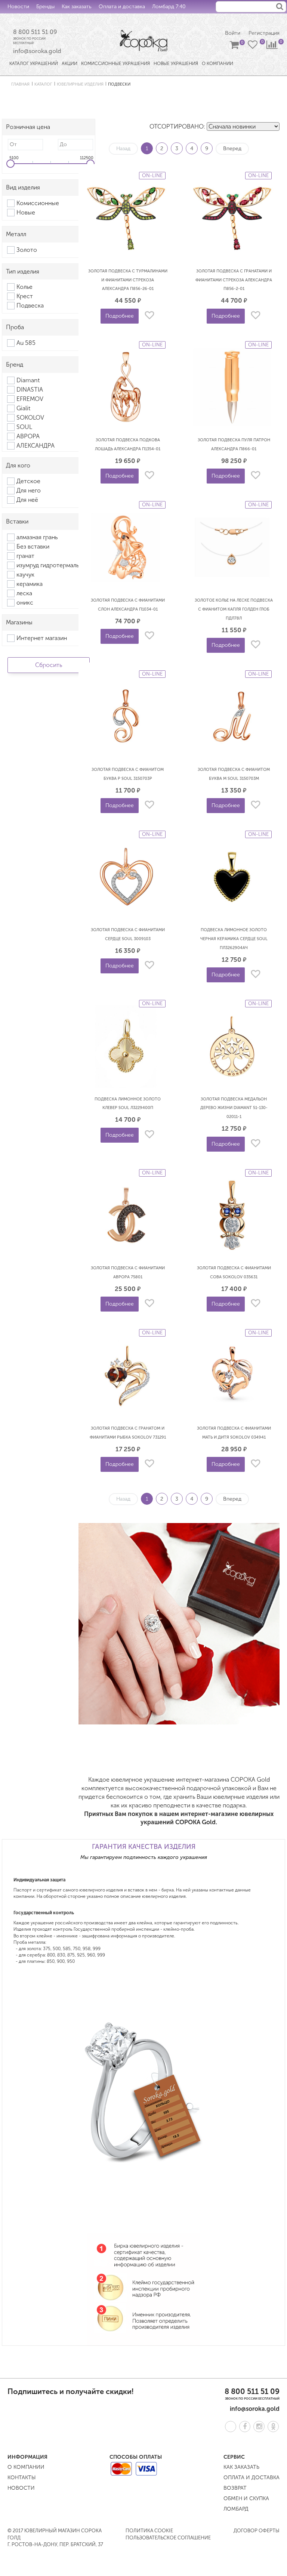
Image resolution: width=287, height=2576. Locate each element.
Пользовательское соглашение (168, 2538)
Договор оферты (257, 2531)
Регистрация (264, 33)
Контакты (43, 20)
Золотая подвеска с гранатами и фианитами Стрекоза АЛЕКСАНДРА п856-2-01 (234, 280)
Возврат (235, 2488)
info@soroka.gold (37, 51)
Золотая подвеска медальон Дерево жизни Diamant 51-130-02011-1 (234, 1108)
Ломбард (236, 2509)
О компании (26, 2467)
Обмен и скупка (246, 2498)
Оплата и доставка (122, 7)
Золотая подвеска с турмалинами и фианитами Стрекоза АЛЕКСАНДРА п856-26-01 (128, 280)
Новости (18, 7)
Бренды (45, 7)
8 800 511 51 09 (35, 32)
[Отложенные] (253, 46)
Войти (233, 33)
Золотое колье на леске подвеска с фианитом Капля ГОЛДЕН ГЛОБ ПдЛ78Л (234, 609)
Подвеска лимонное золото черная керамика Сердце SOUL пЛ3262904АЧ (234, 939)
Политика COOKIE (149, 2531)
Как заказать (77, 7)
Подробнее (120, 316)
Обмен (16, 20)
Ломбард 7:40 (169, 7)
